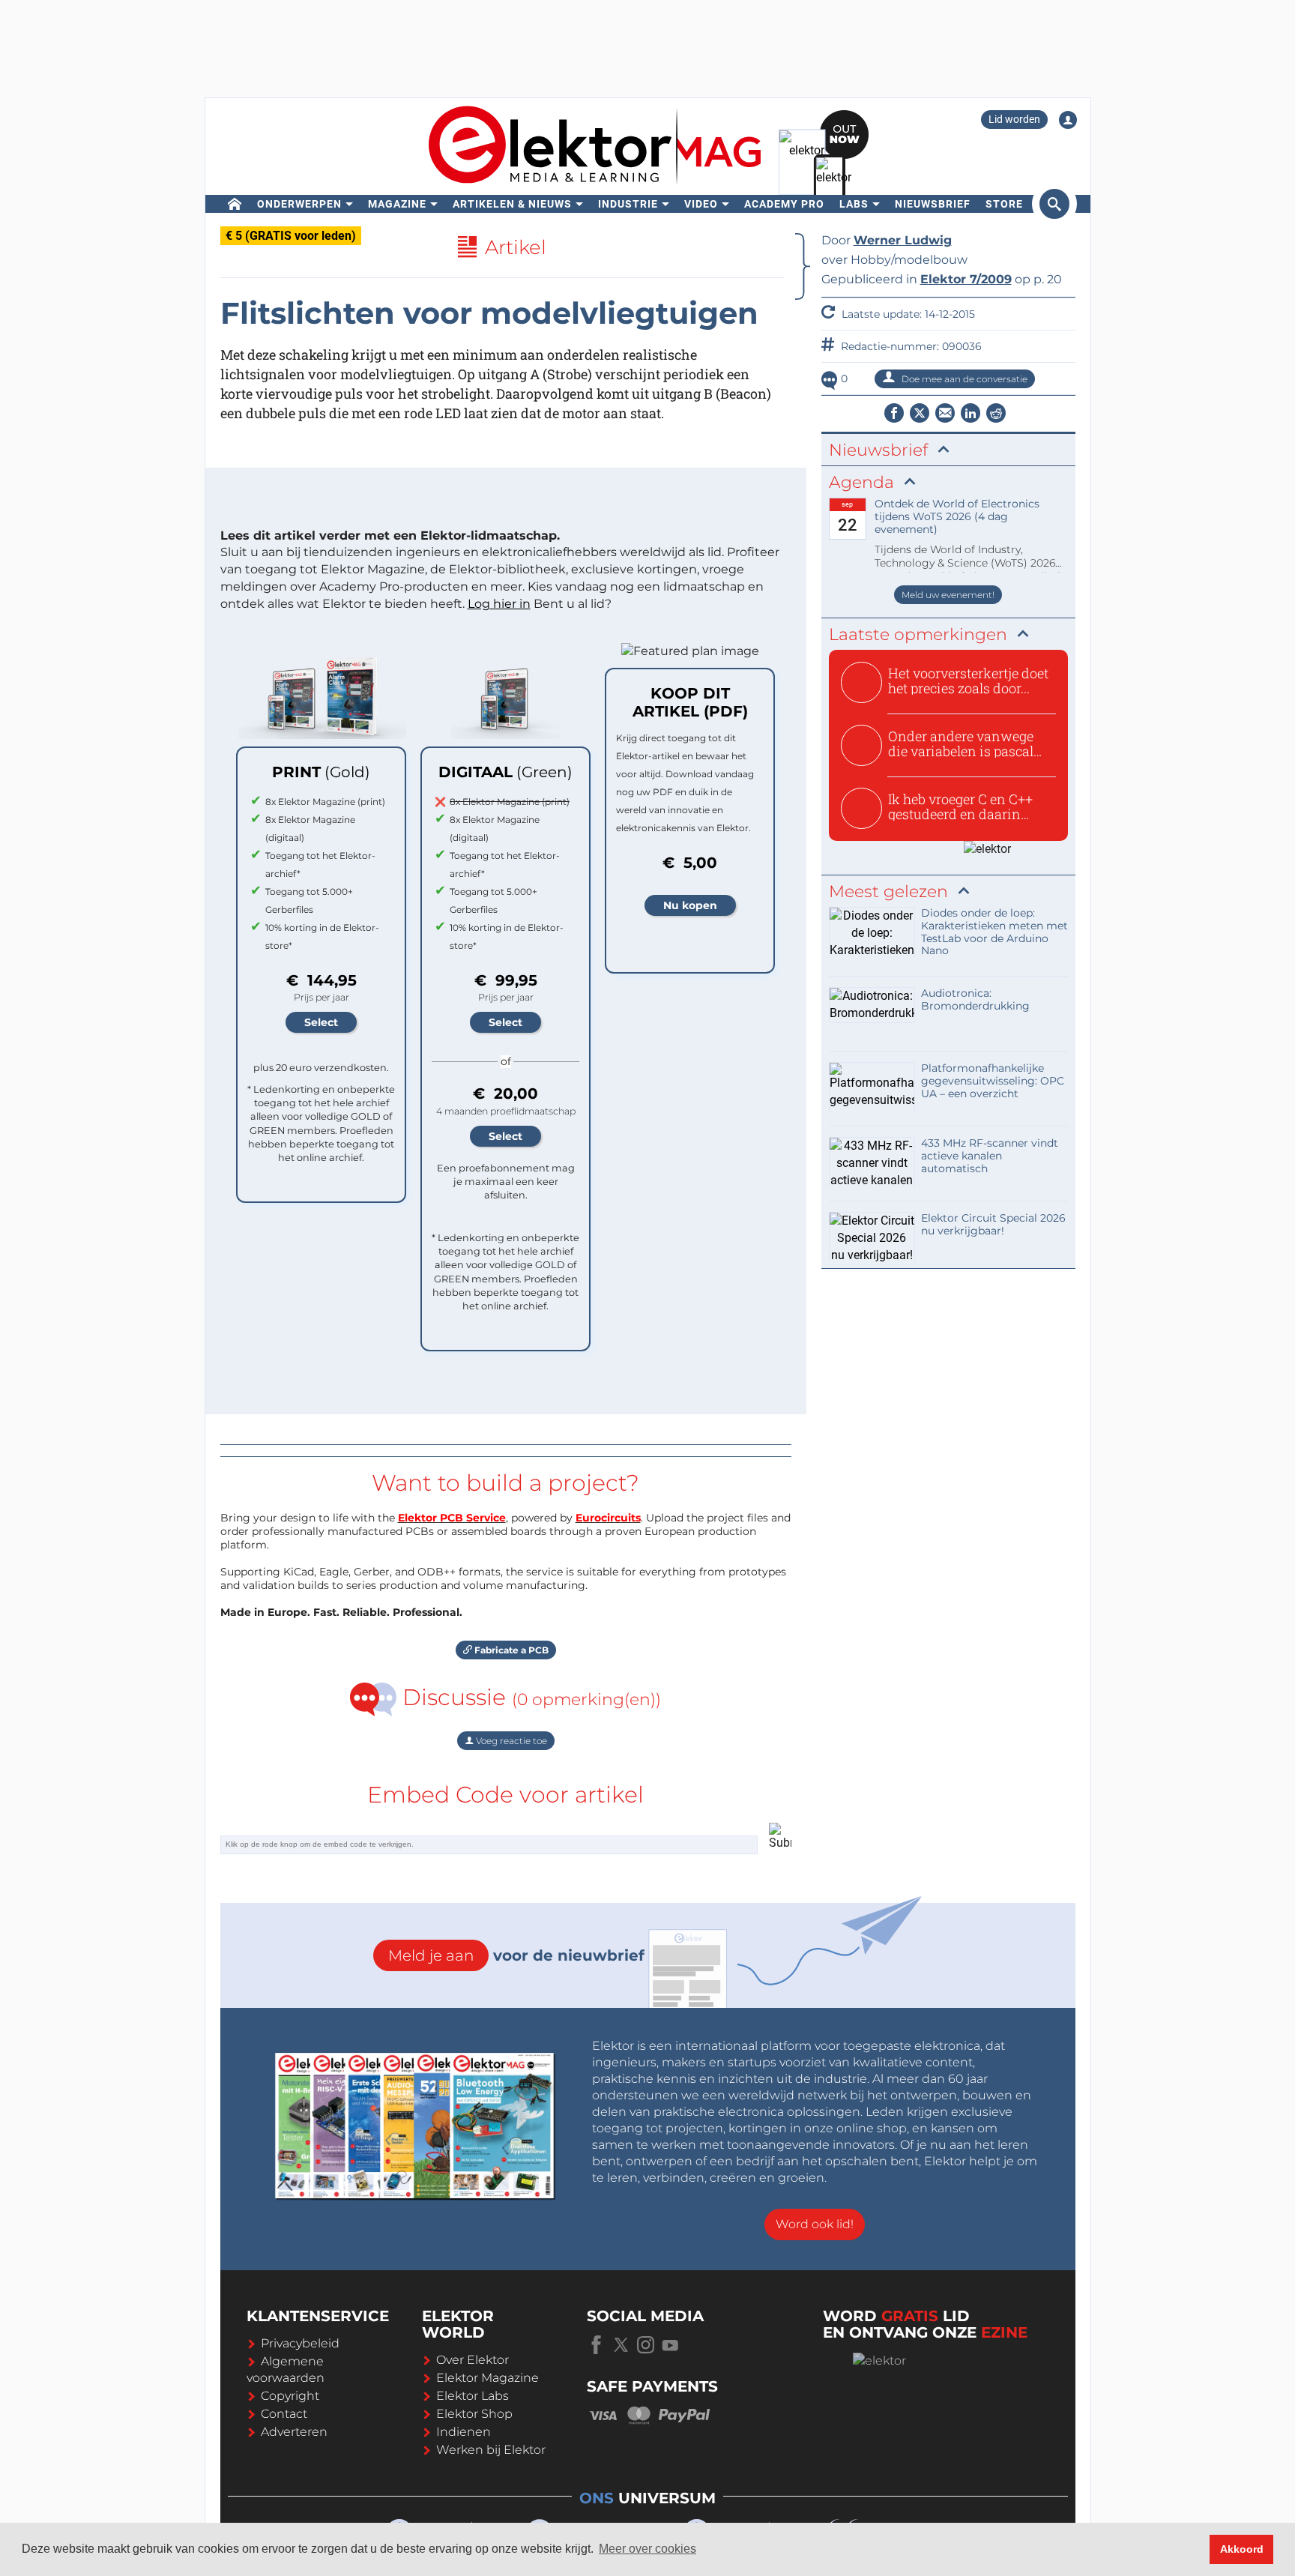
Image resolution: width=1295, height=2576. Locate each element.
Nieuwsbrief (933, 204)
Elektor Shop (474, 2414)
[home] (235, 204)
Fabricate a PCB (510, 1650)
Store (1004, 204)
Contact (284, 2414)
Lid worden (1014, 119)
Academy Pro (784, 204)
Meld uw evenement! (948, 595)
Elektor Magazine (487, 2378)
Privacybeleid (300, 2343)
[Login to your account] (1068, 120)
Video (701, 204)
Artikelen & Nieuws (512, 204)
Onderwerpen (299, 204)
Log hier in (499, 604)
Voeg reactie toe (510, 1741)
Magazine (397, 204)
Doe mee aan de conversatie (963, 379)
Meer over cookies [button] (647, 2549)
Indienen (464, 2432)
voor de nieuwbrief (516, 1955)
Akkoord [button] (1242, 2549)
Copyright (290, 2396)
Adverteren (294, 2432)
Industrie (628, 204)
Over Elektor (473, 2360)
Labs (854, 204)
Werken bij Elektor (491, 2450)
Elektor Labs (473, 2396)
